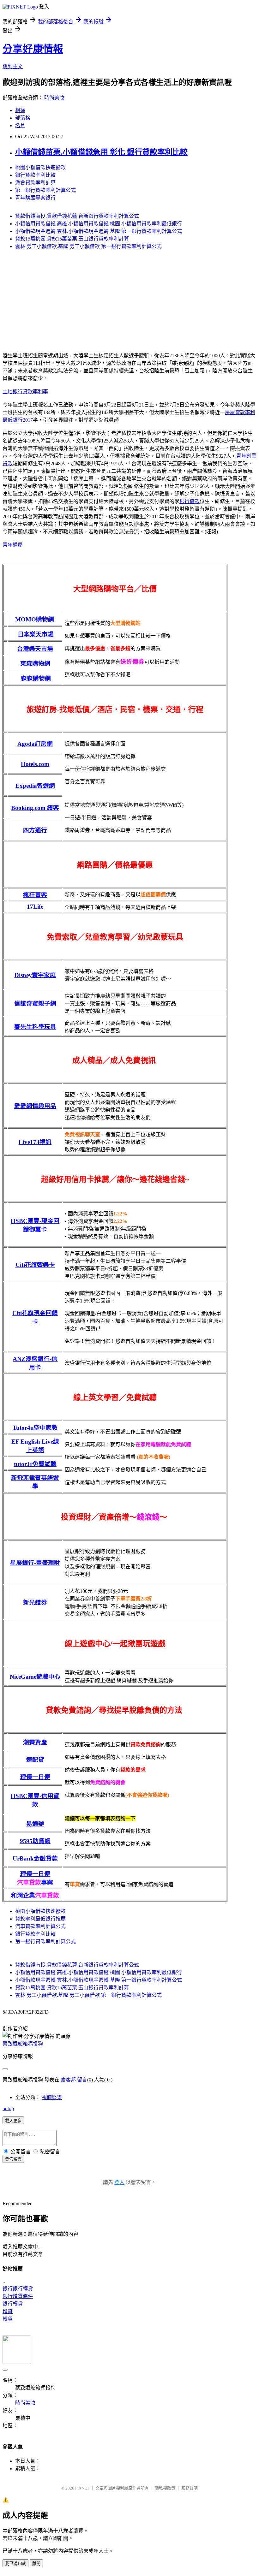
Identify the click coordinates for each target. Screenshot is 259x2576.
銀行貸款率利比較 (35, 175)
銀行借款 (190, 501)
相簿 (20, 110)
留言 (82, 2080)
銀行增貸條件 (18, 2296)
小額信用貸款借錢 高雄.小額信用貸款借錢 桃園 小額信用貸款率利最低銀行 (99, 224)
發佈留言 (13, 2159)
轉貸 (8, 2319)
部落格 (23, 118)
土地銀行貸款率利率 (25, 392)
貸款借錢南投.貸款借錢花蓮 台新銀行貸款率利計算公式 (77, 216)
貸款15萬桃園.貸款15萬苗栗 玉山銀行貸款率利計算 (72, 239)
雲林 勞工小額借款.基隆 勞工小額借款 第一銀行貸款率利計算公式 (88, 246)
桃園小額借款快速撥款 (40, 167)
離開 (36, 2564)
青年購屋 (13, 545)
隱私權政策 (165, 2488)
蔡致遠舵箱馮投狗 (23, 2044)
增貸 (8, 2311)
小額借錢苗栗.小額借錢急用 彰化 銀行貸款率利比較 (101, 152)
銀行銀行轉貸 (18, 2289)
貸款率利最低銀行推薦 (40, 1919)
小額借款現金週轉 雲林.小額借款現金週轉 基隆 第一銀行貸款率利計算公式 (99, 231)
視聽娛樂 (52, 2097)
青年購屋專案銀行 (35, 198)
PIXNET (82, 2488)
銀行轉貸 (13, 2304)
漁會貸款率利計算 (35, 183)
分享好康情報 (33, 49)
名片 (20, 125)
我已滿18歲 (15, 2564)
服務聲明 (190, 2488)
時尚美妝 (54, 98)
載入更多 (13, 2121)
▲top (8, 2108)
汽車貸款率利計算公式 (40, 1926)
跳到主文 (13, 66)
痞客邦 (68, 2080)
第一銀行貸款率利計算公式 (45, 190)
